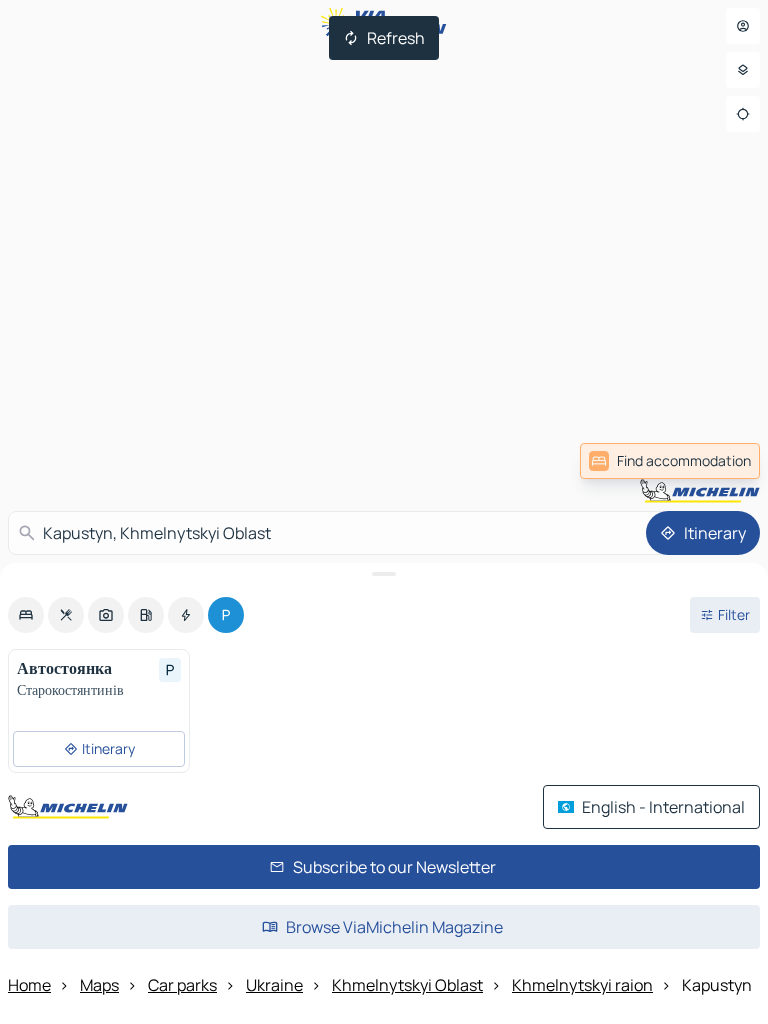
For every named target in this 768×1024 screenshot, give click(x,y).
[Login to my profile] (743, 26)
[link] (670, 461)
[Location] (743, 114)
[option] (26, 615)
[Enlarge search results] (384, 574)
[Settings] (743, 70)
